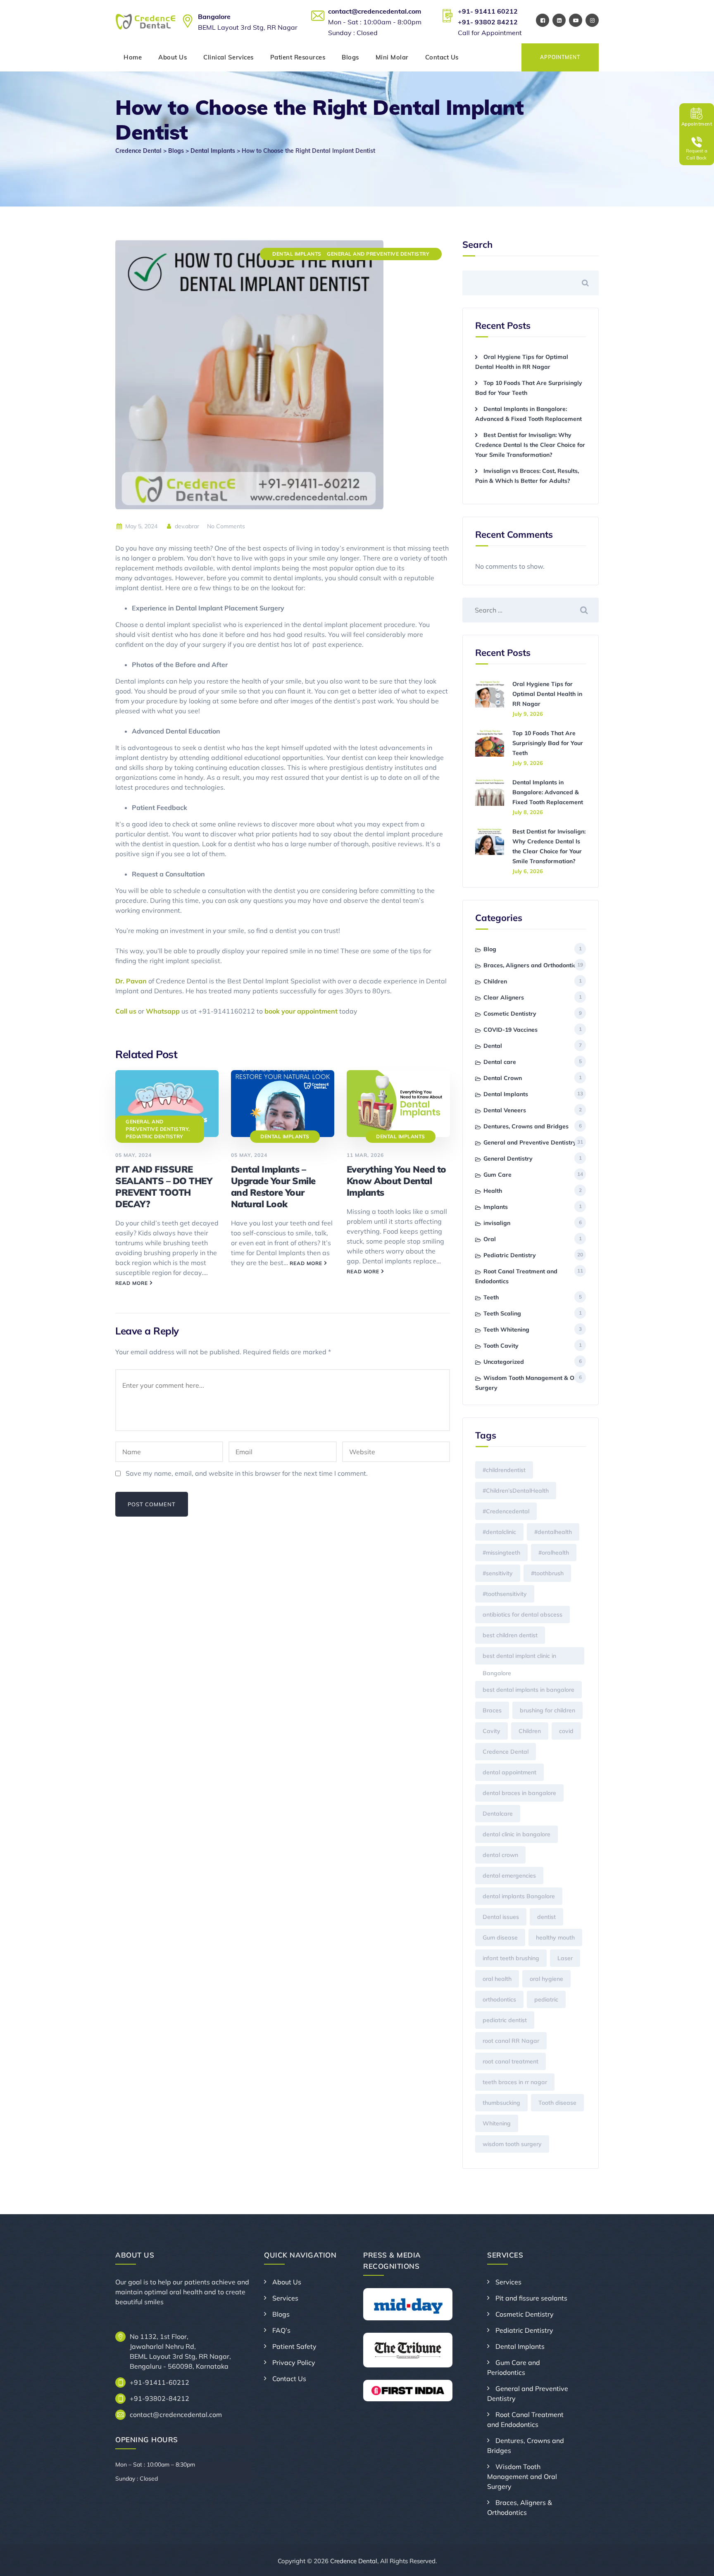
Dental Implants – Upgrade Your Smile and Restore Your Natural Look (273, 1187)
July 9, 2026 (528, 714)
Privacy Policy (294, 2362)
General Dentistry (508, 1159)
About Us (173, 57)
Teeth (491, 1297)
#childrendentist (504, 1470)
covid (566, 1731)
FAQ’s (281, 2330)
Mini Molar (392, 57)
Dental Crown (503, 1078)
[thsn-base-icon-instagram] (592, 20)
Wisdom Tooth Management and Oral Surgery (522, 2476)
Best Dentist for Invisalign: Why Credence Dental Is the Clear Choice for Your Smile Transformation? (530, 445)
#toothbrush (547, 1573)
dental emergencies (509, 1876)
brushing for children (547, 1710)
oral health (497, 1979)
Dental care (500, 1062)
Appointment (560, 57)
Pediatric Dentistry (155, 1136)
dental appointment (509, 1772)
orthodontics (499, 1999)
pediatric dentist (505, 2020)
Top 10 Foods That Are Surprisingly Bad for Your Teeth (548, 743)
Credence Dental (506, 1752)
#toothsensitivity (505, 1594)
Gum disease (500, 1937)
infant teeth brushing (511, 1958)
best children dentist (510, 1635)
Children (495, 981)
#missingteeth (501, 1553)
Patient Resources (298, 57)
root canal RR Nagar (511, 2041)
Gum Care (497, 1175)
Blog (490, 949)
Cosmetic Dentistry (510, 1014)
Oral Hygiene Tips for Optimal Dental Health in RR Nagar (547, 694)
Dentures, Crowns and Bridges (526, 1126)
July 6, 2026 (528, 871)
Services (285, 2298)
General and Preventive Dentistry (378, 254)
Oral (490, 1239)
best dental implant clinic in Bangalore (519, 1658)
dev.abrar (186, 526)
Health (493, 1191)
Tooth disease (557, 2103)
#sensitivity (498, 1573)
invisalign (497, 1223)
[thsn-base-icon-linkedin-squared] (559, 20)
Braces (492, 1710)
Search (477, 245)
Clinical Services (228, 57)
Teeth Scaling (502, 1313)
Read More (132, 1283)
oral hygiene (546, 1979)
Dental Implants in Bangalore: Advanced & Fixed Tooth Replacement (548, 792)
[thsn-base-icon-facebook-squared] (543, 20)
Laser (565, 1958)
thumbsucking (501, 2103)
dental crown (500, 1855)
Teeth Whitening (506, 1330)
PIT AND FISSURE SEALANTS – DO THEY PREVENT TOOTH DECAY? (164, 1187)
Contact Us (442, 57)
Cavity (491, 1731)
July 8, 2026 (528, 812)
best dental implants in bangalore (528, 1690)
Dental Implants (297, 254)
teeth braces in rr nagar (515, 2082)
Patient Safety (294, 2346)
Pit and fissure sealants (531, 2298)
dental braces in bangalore (519, 1793)
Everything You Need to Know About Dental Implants (396, 1181)
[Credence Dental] (146, 22)
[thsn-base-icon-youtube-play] (576, 20)
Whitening (497, 2123)
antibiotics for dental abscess (522, 1614)
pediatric (546, 1999)
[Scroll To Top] (696, 2563)
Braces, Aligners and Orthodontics (531, 965)
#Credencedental (506, 1511)
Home (133, 57)
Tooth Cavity (501, 1346)
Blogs (350, 57)
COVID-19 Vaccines (511, 1030)
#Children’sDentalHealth (516, 1491)
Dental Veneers (505, 1110)
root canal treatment (511, 2061)
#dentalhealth (553, 1532)
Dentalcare (498, 1814)
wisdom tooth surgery (512, 2144)
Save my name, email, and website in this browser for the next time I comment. (247, 1473)
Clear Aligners (504, 997)
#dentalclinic (499, 1532)
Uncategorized (504, 1362)
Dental (493, 1046)
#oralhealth (554, 1553)
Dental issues (501, 1917)
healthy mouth (555, 1937)
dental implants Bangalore (519, 1896)
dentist (546, 1917)
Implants (496, 1207)
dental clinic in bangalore (516, 1834)
